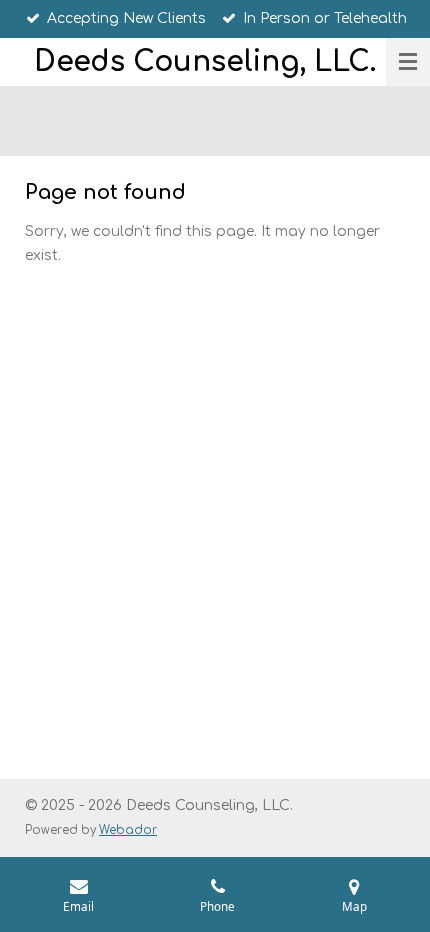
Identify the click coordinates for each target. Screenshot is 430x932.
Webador (128, 830)
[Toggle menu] (408, 62)
